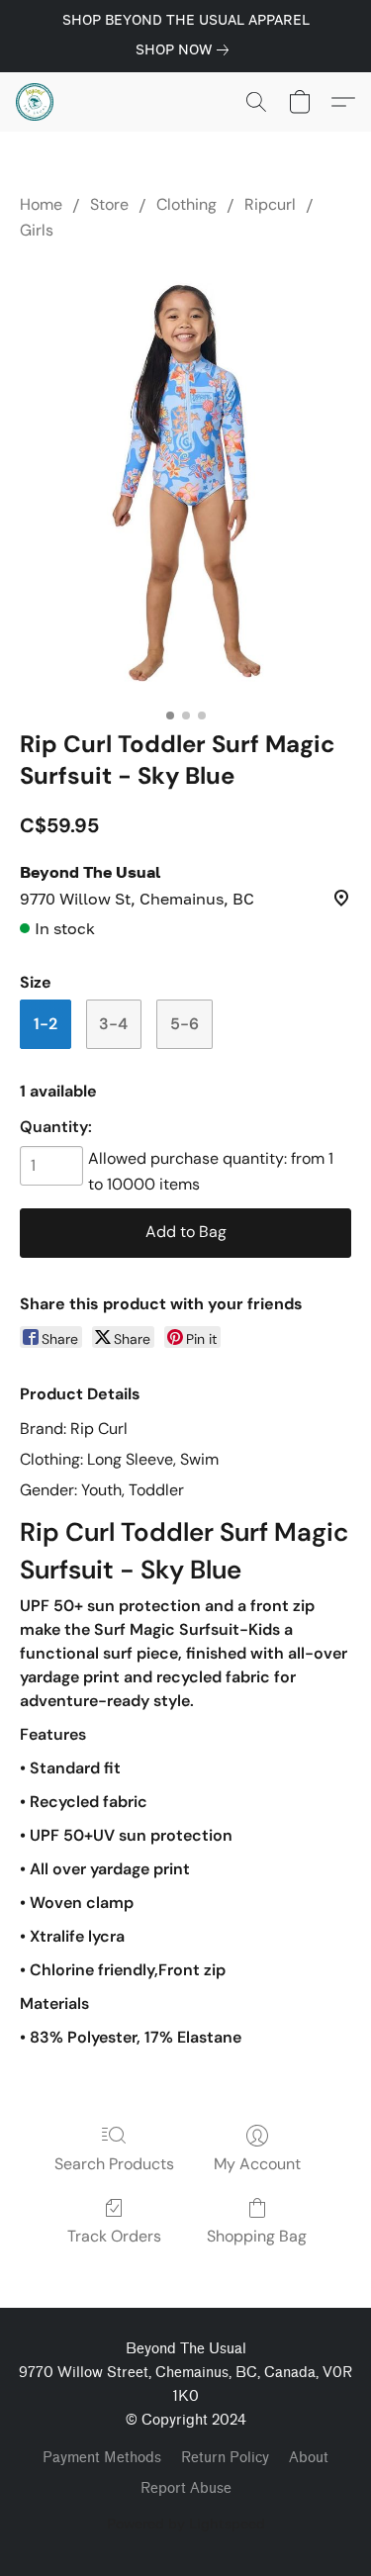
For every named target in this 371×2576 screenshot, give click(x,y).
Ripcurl (270, 204)
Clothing (186, 204)
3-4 (113, 1024)
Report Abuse (186, 2488)
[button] (36, 102)
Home (41, 204)
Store (109, 204)
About (309, 2458)
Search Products (114, 2164)
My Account (257, 2164)
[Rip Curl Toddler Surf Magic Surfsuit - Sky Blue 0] (185, 481)
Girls (37, 230)
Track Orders (114, 2236)
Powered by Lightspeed (186, 2523)
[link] (186, 49)
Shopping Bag (257, 2236)
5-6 (185, 1024)
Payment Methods (102, 2458)
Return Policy (225, 2458)
